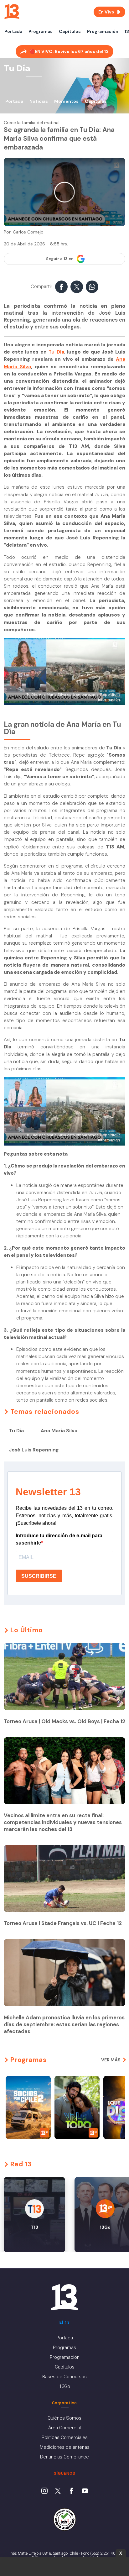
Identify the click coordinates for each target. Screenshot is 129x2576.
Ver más (111, 2060)
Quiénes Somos (64, 2418)
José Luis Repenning (34, 1450)
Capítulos (70, 31)
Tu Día (56, 352)
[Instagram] (44, 2491)
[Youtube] (85, 2491)
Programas (41, 31)
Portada (13, 31)
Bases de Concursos (64, 2377)
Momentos (66, 101)
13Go (65, 2386)
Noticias (39, 101)
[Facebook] (71, 2491)
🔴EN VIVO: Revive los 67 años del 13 (69, 51)
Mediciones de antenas (65, 2447)
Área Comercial (64, 2428)
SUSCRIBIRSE (39, 1576)
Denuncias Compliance (64, 2457)
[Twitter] (58, 2491)
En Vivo (106, 12)
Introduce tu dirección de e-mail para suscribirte (59, 1539)
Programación (103, 31)
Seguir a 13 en (60, 259)
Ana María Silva (59, 1431)
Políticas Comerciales (65, 2437)
